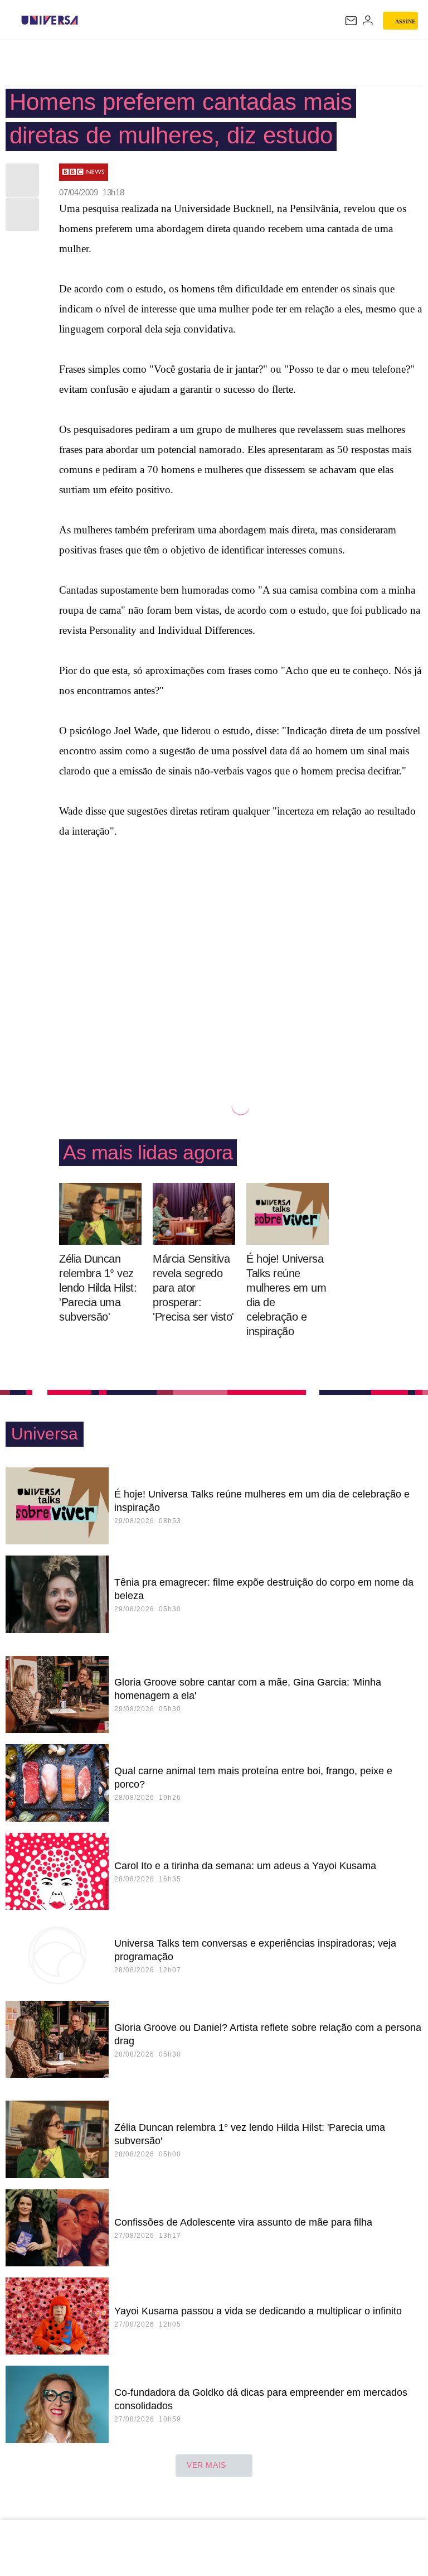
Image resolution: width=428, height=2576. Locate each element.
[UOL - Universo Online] (85, 20)
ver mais (206, 2465)
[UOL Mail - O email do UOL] (351, 21)
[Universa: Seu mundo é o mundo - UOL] (50, 20)
